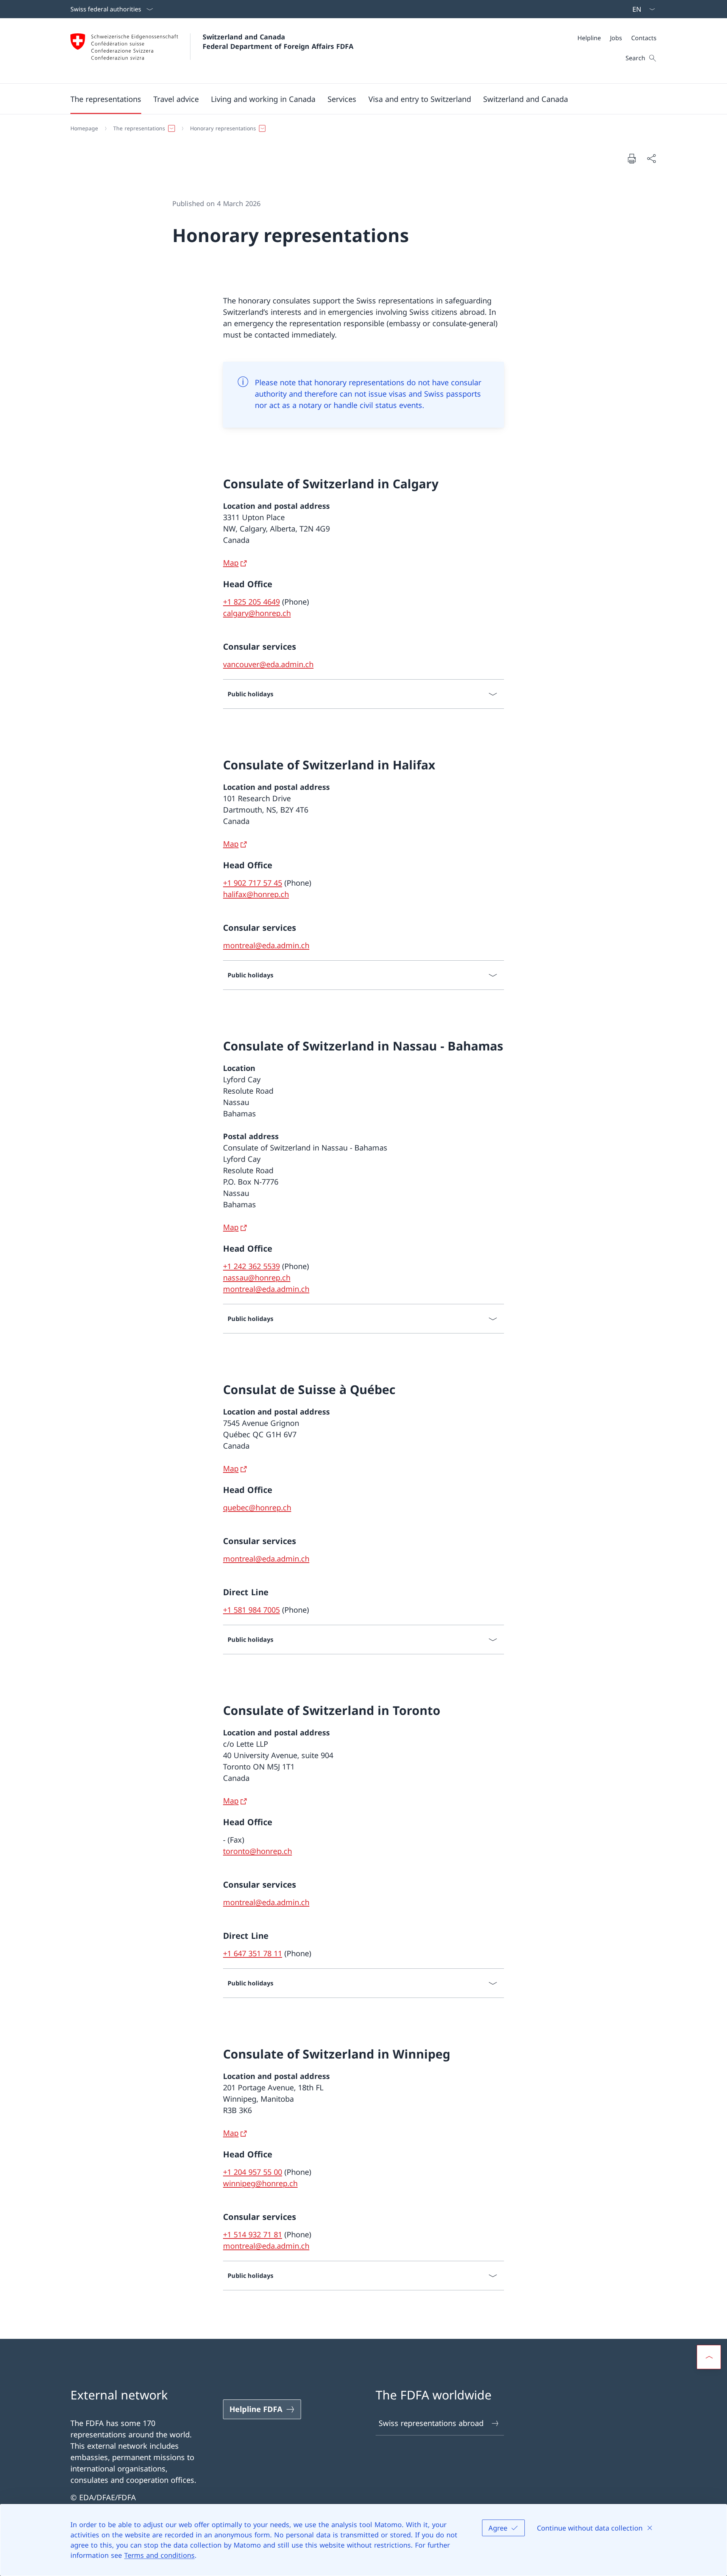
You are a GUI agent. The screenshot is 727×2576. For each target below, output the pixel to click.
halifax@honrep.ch (256, 894)
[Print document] (632, 158)
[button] (106, 99)
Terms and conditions (159, 2555)
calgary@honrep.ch (257, 613)
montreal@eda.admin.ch (266, 945)
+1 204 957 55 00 (253, 2172)
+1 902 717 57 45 (253, 883)
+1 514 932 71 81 (253, 2234)
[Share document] (651, 158)
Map (231, 563)
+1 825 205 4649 (251, 602)
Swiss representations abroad (431, 2423)
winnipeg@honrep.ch (260, 2183)
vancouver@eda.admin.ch (268, 664)
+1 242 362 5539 (251, 1266)
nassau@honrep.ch (257, 1278)
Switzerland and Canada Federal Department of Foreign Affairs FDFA (278, 41)
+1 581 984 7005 (251, 1610)
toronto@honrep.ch (257, 1851)
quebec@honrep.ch (257, 1508)
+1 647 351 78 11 (253, 1953)
